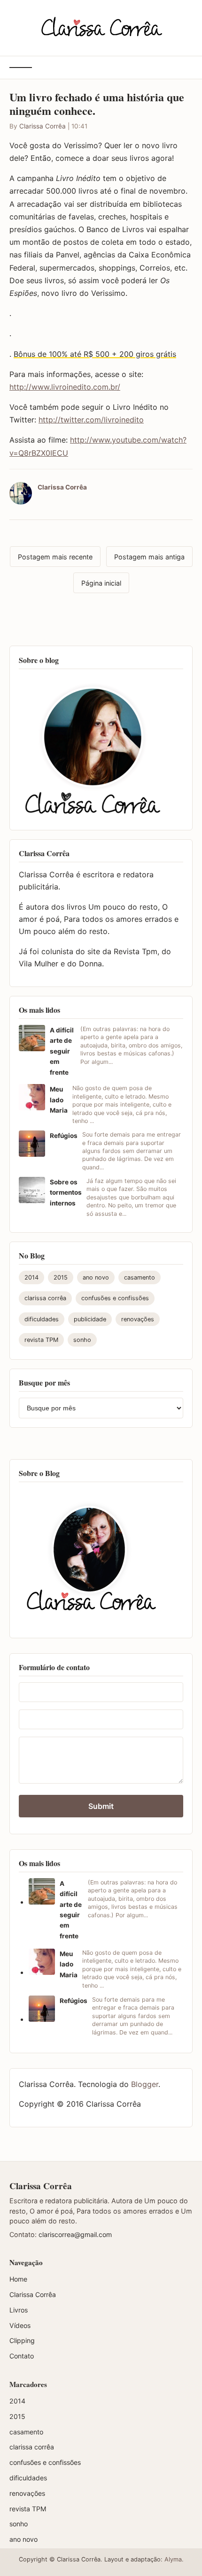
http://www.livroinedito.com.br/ (65, 387)
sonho (82, 1340)
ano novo (96, 1277)
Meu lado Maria (59, 1100)
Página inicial (101, 583)
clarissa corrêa (45, 1298)
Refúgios (64, 1136)
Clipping (22, 2340)
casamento (140, 1277)
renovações (138, 1319)
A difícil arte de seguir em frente (62, 1051)
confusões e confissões (115, 1298)
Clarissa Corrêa (43, 126)
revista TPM (41, 1340)
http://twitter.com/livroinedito (91, 420)
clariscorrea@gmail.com (75, 2234)
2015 (61, 1277)
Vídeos (20, 2325)
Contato (22, 2356)
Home (18, 2279)
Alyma (173, 2559)
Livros (19, 2310)
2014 (31, 1277)
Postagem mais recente (55, 557)
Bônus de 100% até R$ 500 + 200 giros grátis (95, 354)
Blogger (145, 2084)
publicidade (90, 1319)
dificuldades (42, 1319)
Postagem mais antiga (149, 557)
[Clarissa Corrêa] (101, 26)
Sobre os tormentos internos (66, 1193)
